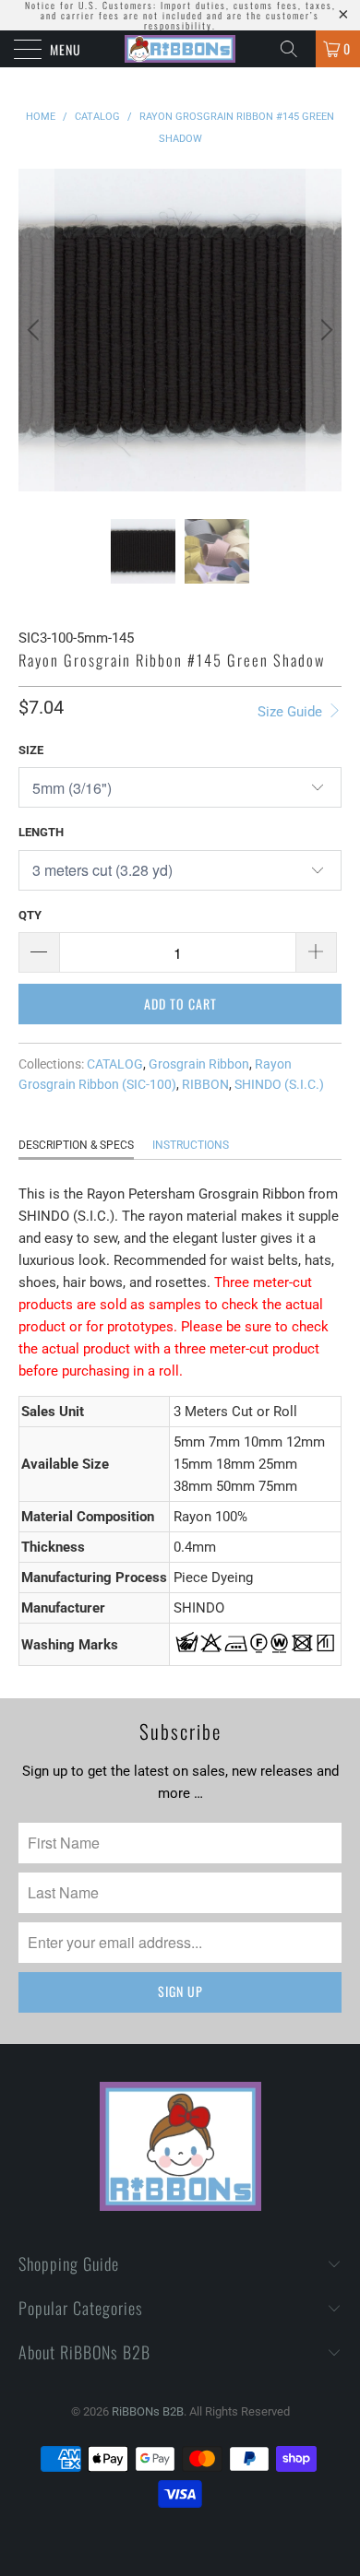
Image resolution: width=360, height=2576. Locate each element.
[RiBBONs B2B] (180, 49)
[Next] (324, 330)
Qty (30, 915)
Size (31, 750)
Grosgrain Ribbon (199, 1064)
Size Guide (292, 712)
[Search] (295, 49)
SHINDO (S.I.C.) (279, 1084)
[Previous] (36, 330)
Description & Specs (76, 1145)
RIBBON (205, 1084)
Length (41, 832)
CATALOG (115, 1064)
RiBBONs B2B (148, 2411)
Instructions (191, 1145)
